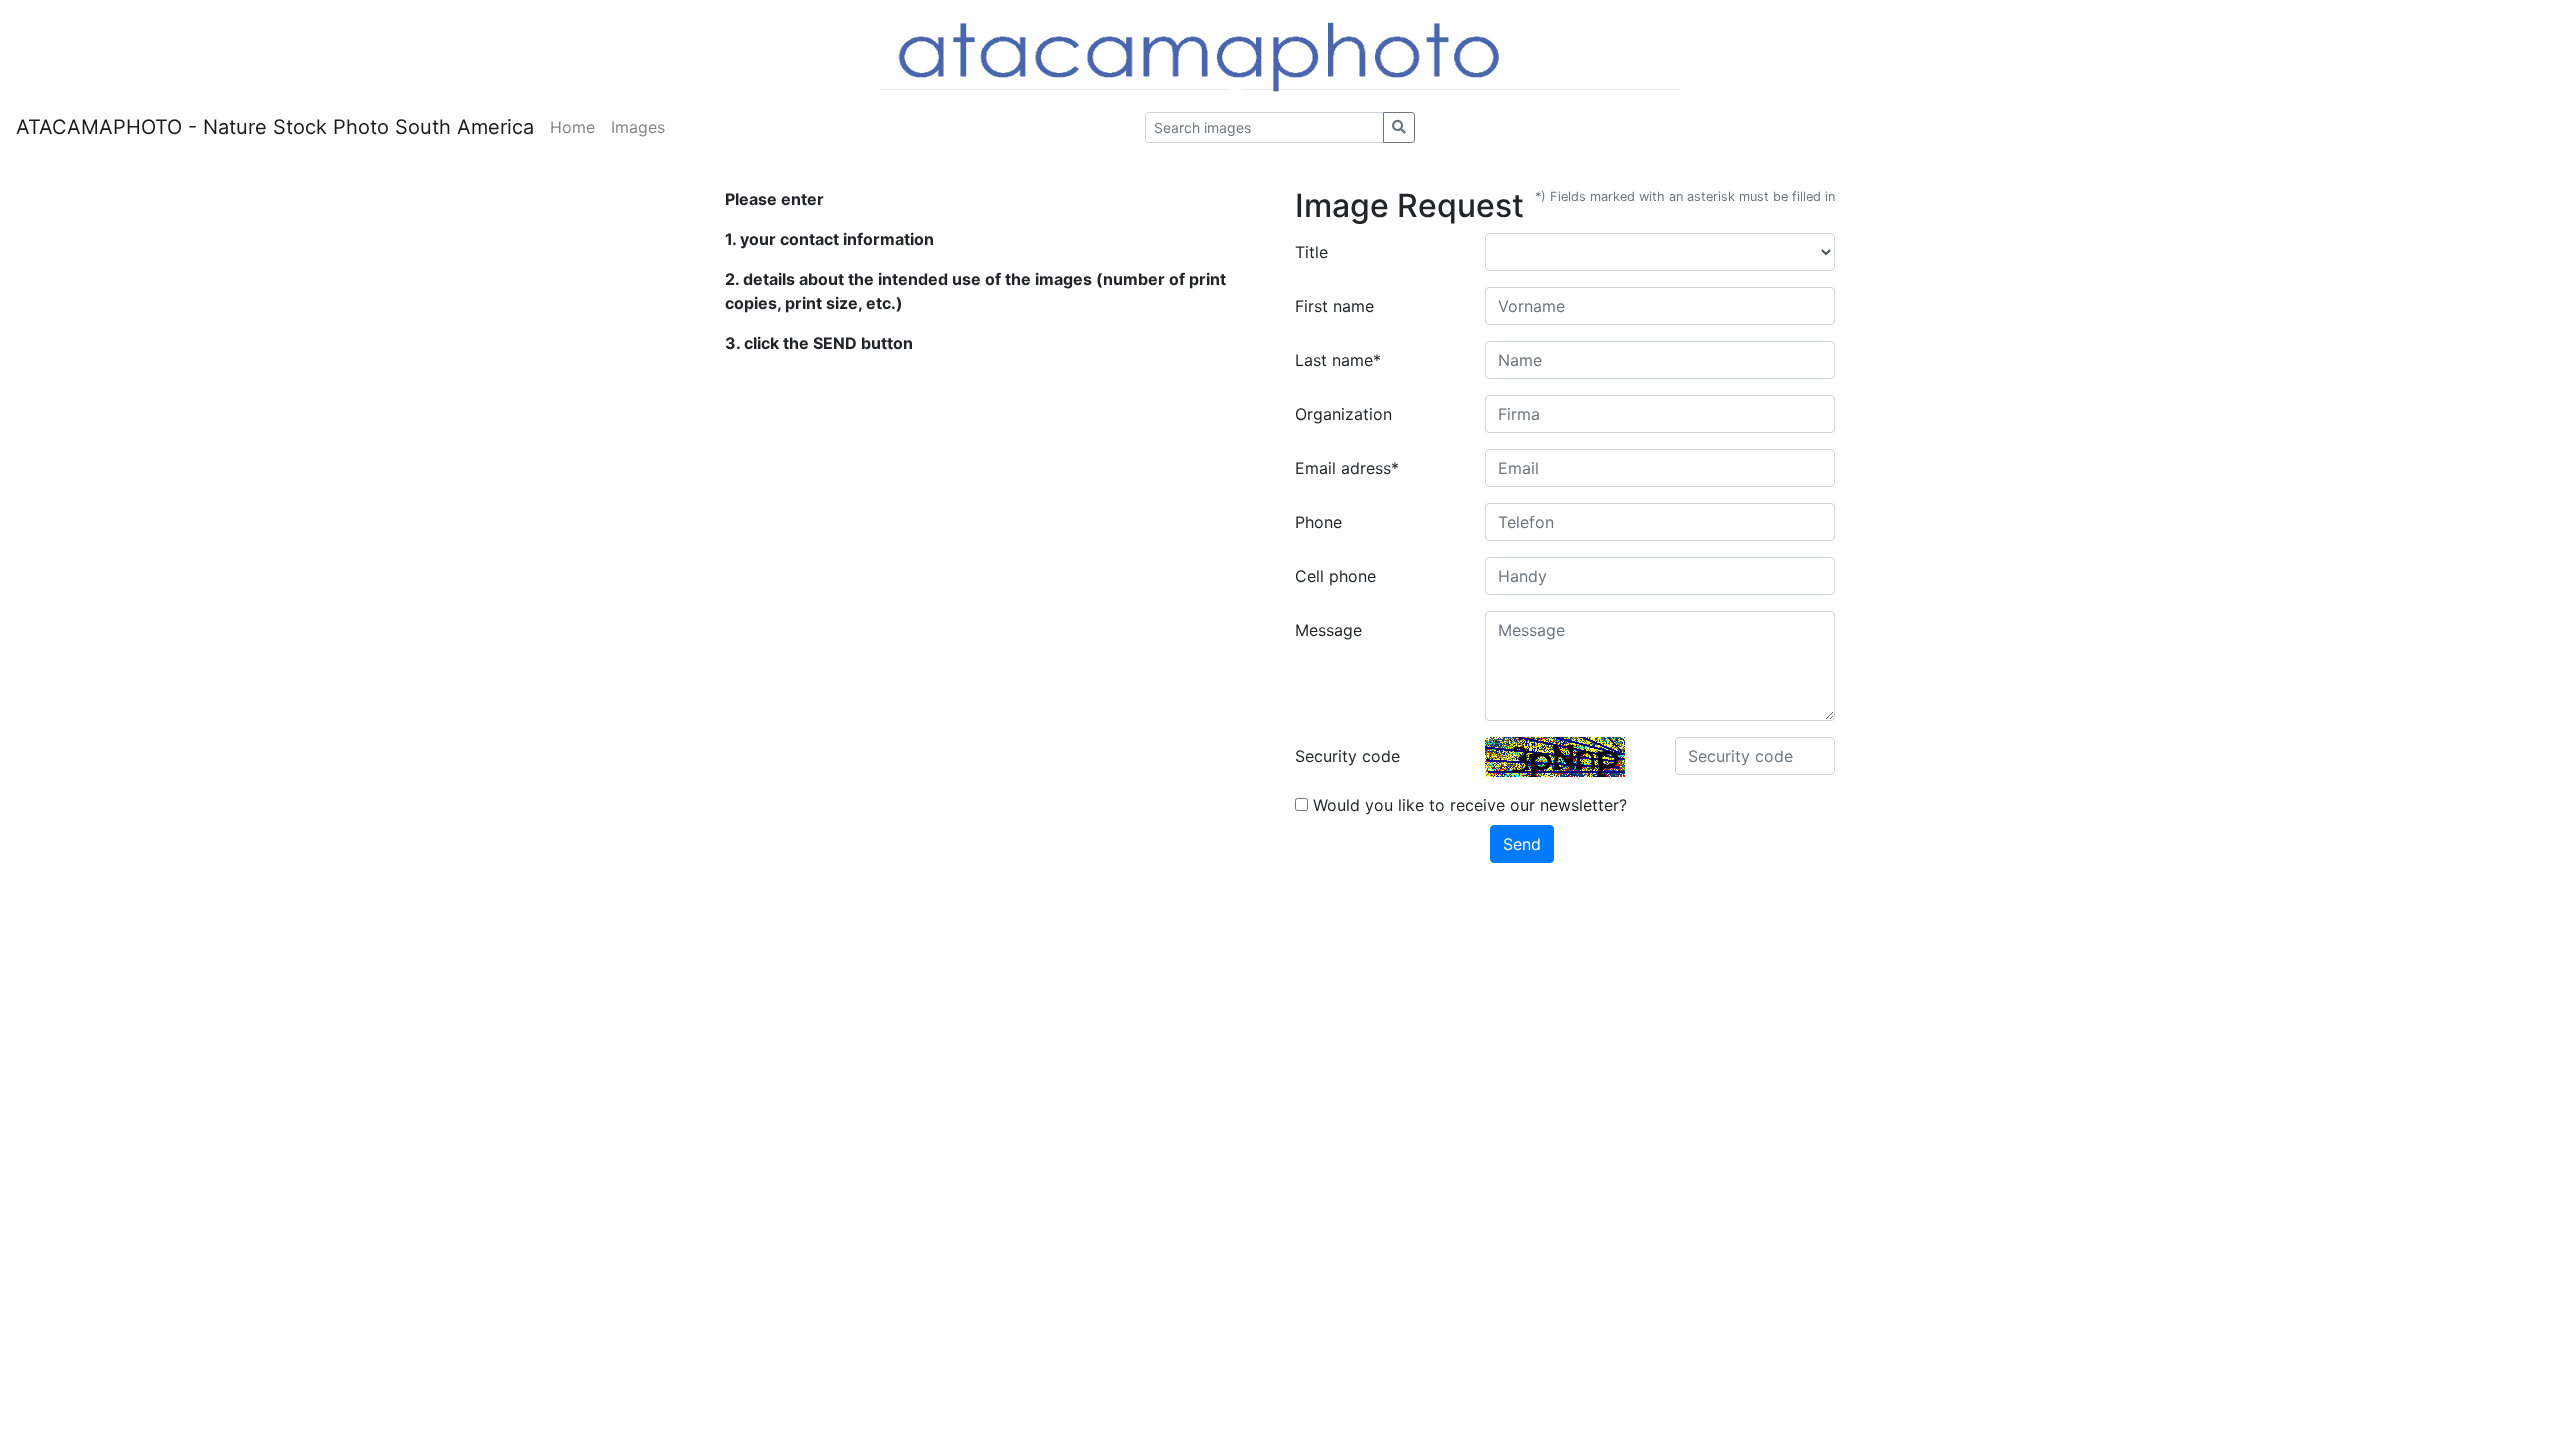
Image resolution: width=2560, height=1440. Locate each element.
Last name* (1338, 360)
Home (572, 127)
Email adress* (1347, 468)
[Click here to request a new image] (1555, 757)
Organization (1343, 414)
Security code (1347, 756)
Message (1328, 630)
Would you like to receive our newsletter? (1467, 805)
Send (1522, 844)
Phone (1318, 522)
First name (1334, 306)
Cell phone (1335, 576)
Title (1311, 252)
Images (638, 127)
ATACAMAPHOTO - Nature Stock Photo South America (275, 127)
